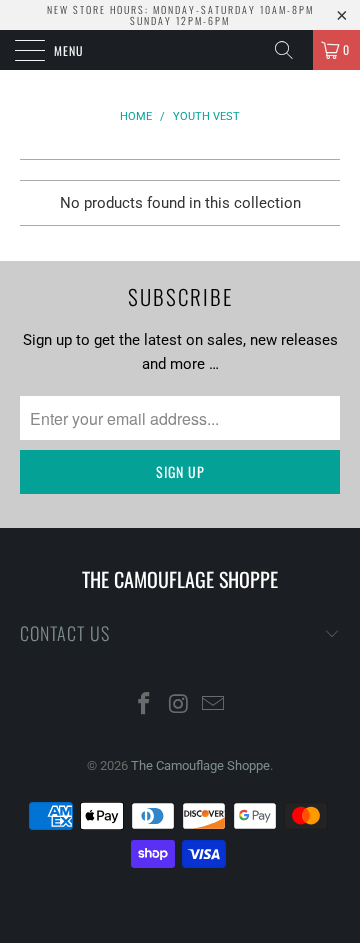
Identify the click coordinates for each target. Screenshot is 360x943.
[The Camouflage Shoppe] (180, 50)
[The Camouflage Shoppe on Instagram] (179, 705)
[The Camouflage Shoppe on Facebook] (144, 705)
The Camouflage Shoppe (200, 765)
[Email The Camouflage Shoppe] (214, 705)
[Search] (291, 50)
